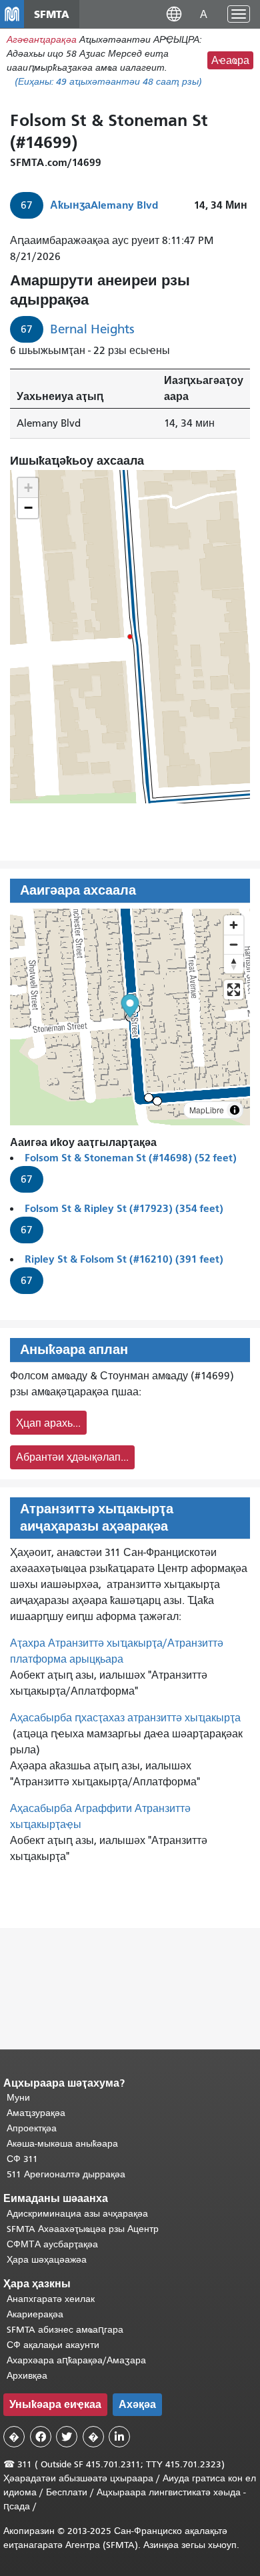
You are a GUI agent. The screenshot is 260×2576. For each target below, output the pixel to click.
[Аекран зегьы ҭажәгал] (234, 990)
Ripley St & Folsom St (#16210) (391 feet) (124, 1259)
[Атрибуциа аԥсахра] (235, 1110)
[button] (174, 14)
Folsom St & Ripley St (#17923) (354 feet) (124, 1208)
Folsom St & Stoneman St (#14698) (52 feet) (131, 1158)
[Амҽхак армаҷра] (234, 944)
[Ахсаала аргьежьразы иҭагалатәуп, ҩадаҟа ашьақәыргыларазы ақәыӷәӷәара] (234, 964)
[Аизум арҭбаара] (234, 925)
